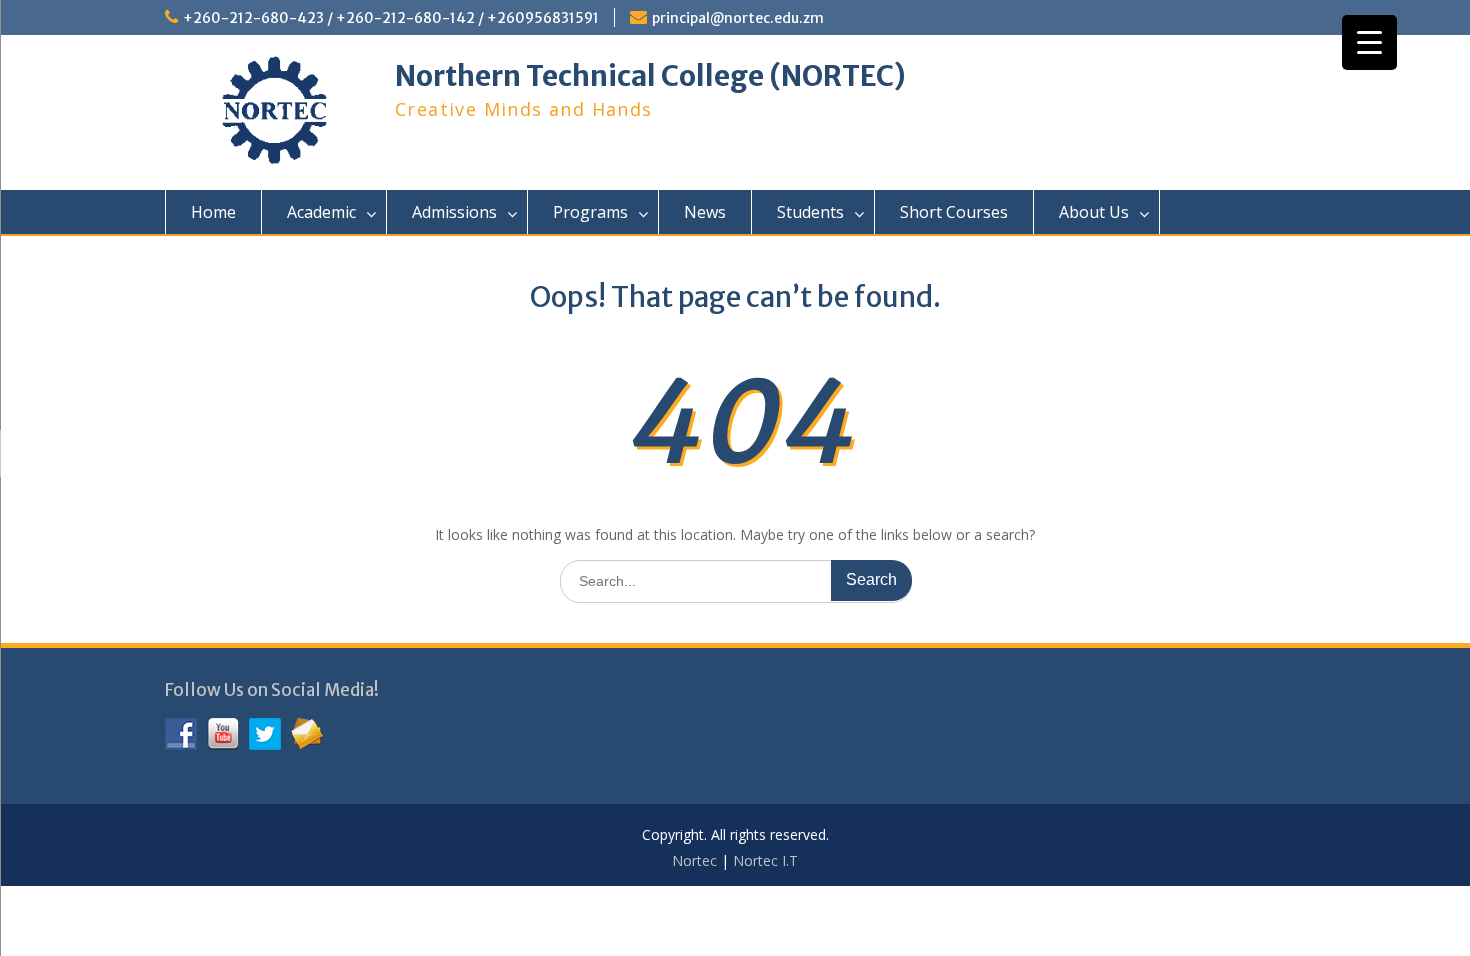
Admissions (454, 212)
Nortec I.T (765, 860)
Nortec (694, 860)
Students (810, 212)
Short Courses (954, 212)
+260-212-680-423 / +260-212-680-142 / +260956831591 (391, 18)
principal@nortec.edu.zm (738, 18)
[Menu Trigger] (1369, 42)
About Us (1094, 212)
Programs (590, 212)
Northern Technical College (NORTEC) (650, 76)
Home (213, 212)
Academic (321, 212)
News (705, 212)
